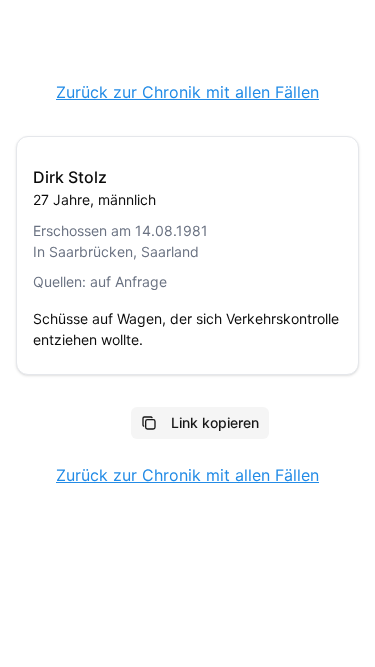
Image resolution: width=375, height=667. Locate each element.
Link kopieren (215, 422)
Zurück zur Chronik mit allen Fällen (187, 92)
